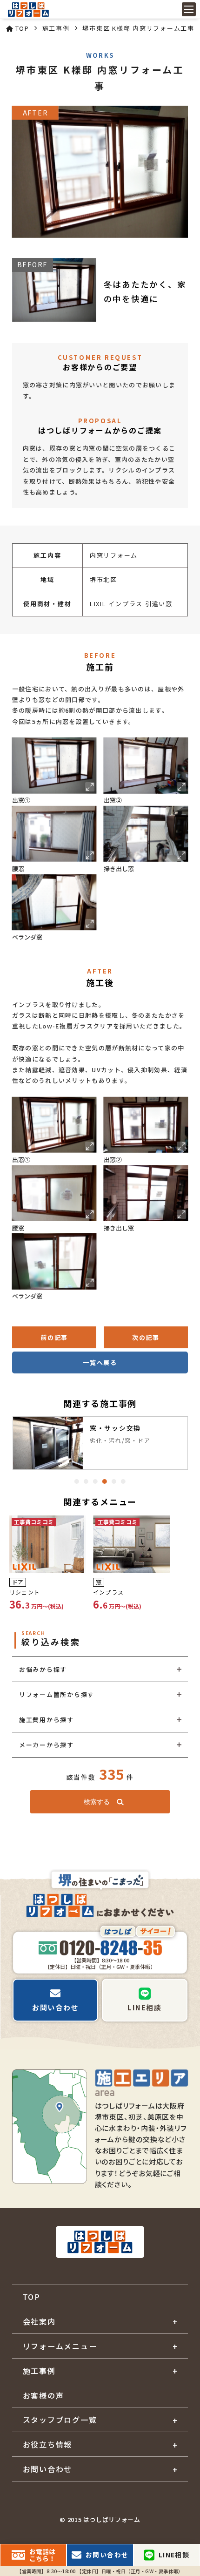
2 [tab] (86, 1481)
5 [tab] (114, 1481)
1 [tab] (77, 1481)
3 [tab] (95, 1481)
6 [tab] (123, 1481)
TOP (32, 2297)
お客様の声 (43, 2395)
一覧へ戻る (100, 1362)
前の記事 (54, 1337)
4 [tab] (105, 1481)
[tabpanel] (100, 1443)
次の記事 (146, 1337)
